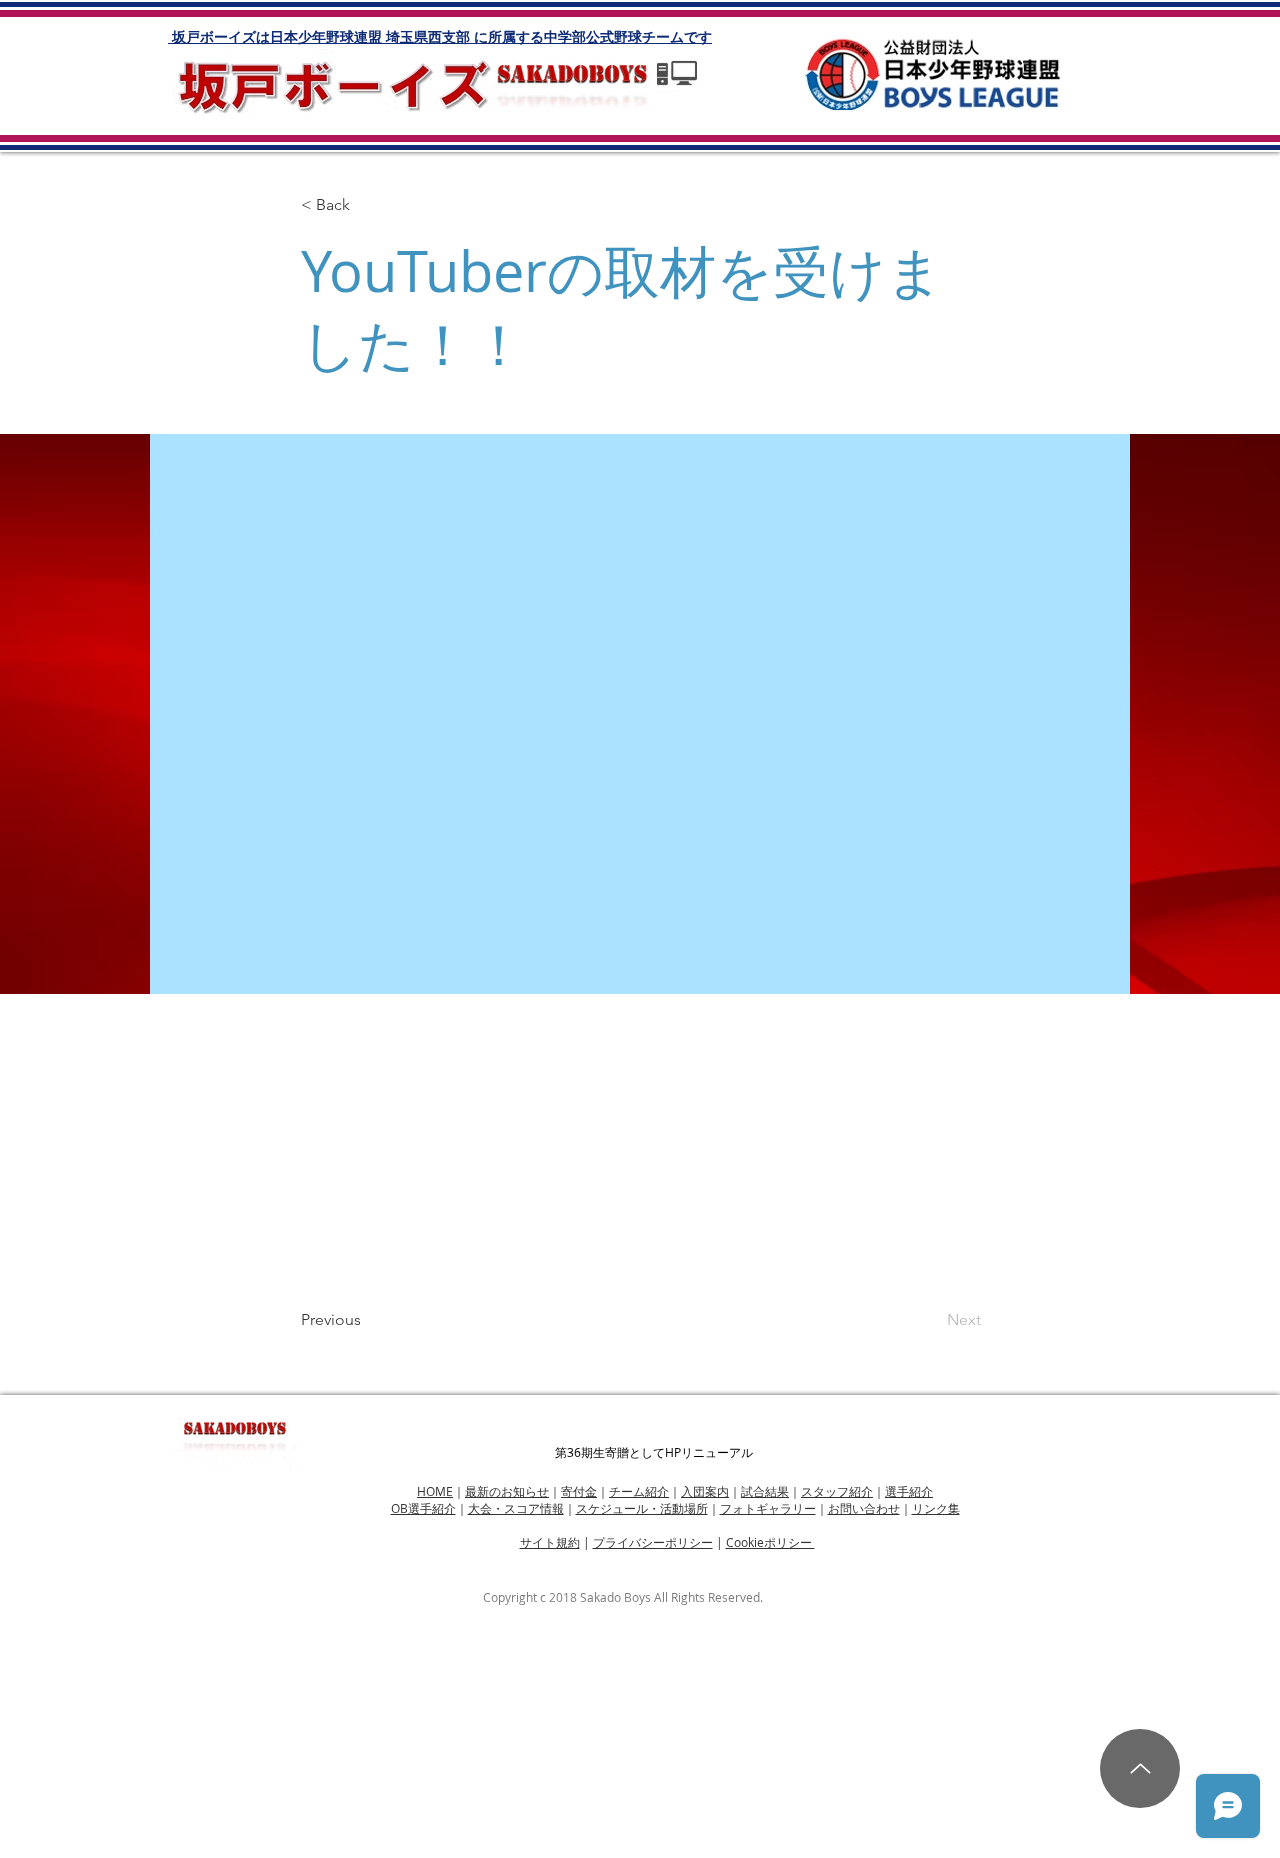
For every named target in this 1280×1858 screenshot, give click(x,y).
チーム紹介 (639, 1491)
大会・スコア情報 (516, 1508)
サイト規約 (550, 1542)
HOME (435, 1491)
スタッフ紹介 (837, 1491)
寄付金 (579, 1491)
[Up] (1140, 1768)
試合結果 (765, 1491)
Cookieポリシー (770, 1542)
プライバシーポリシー (653, 1542)
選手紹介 (909, 1491)
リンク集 (936, 1508)
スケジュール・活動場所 (642, 1508)
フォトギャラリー (768, 1508)
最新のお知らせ (507, 1491)
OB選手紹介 (423, 1508)
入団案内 (705, 1491)
